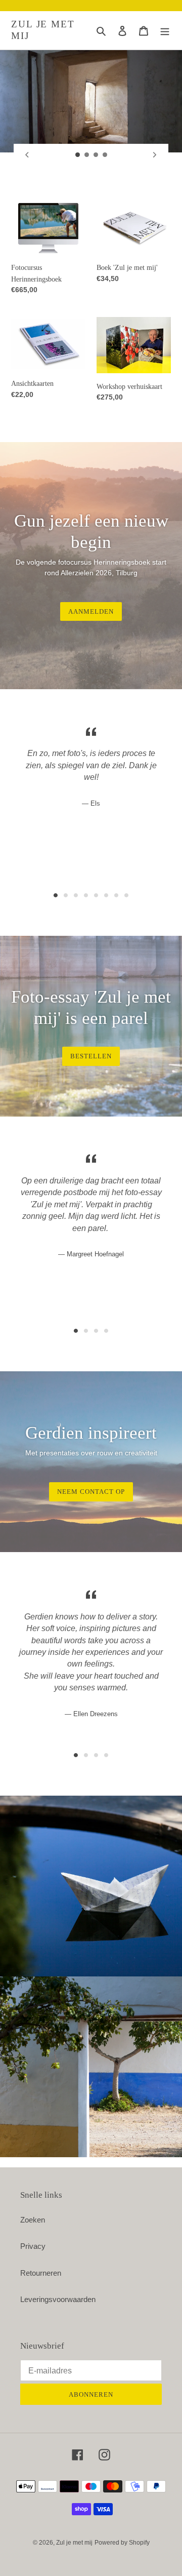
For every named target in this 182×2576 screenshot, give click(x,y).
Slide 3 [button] (76, 895)
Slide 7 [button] (116, 895)
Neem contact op (91, 1492)
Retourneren (41, 2273)
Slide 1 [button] (56, 895)
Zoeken (33, 2220)
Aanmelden (91, 611)
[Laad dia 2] (87, 155)
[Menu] (165, 31)
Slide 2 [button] (66, 895)
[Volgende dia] (155, 155)
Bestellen (91, 1056)
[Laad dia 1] (78, 155)
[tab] (56, 895)
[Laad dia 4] (105, 155)
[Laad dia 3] (96, 155)
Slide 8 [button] (126, 895)
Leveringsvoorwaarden (58, 2299)
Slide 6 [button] (106, 895)
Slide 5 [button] (96, 895)
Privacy (33, 2246)
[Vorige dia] (27, 155)
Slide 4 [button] (86, 895)
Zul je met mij (43, 30)
